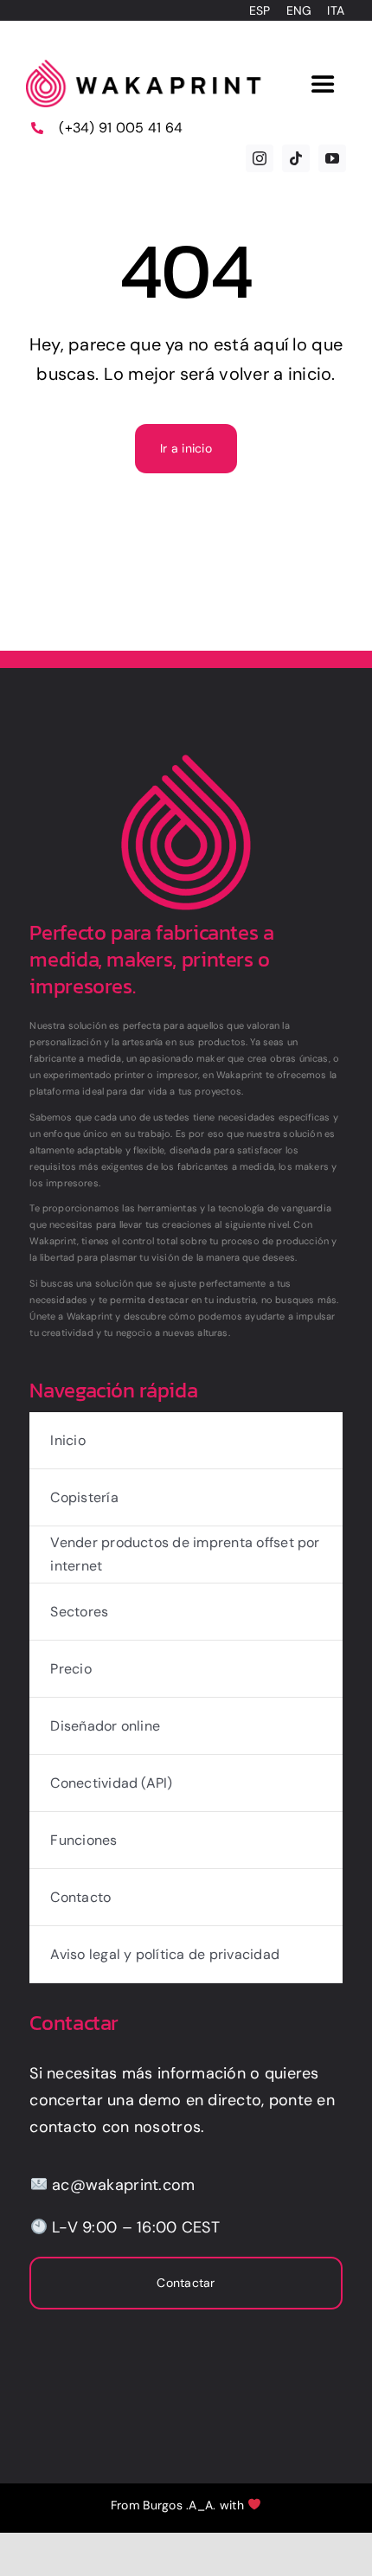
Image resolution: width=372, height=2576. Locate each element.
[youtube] (332, 158)
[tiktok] (296, 158)
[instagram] (260, 158)
